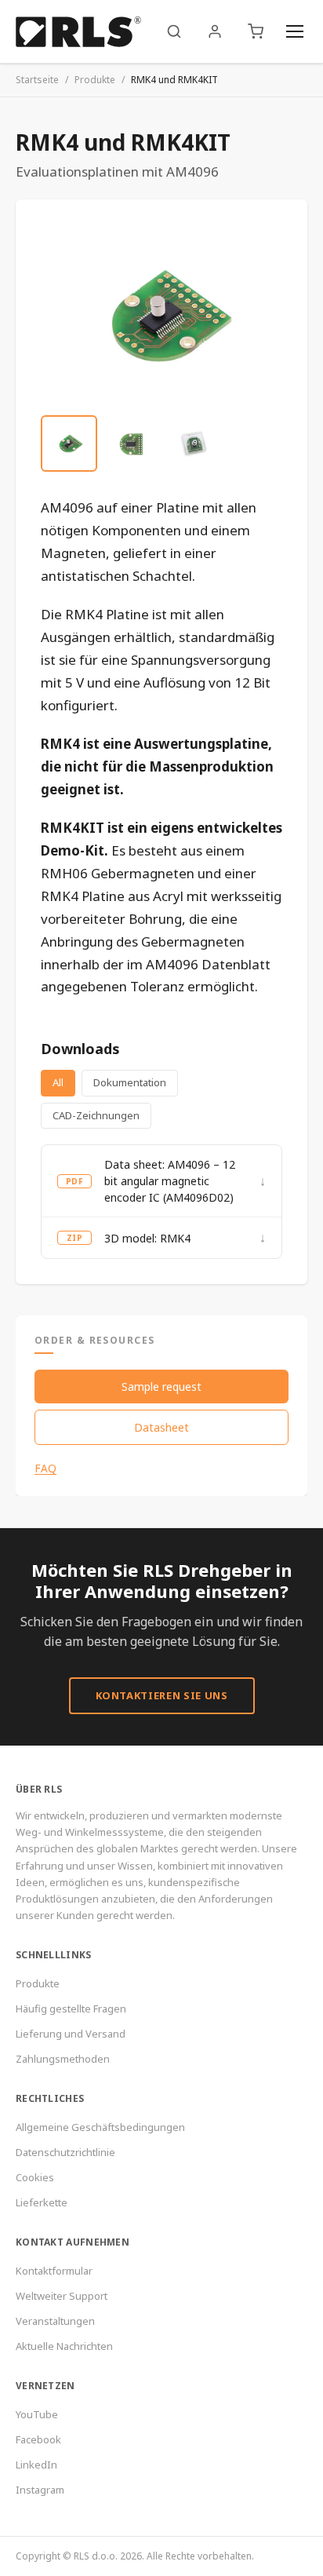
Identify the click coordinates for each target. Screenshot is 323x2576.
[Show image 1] (69, 443)
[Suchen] (174, 31)
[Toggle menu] (295, 31)
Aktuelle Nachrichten (64, 2346)
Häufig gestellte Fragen (71, 2009)
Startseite (37, 80)
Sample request (161, 1387)
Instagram (40, 2490)
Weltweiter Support (62, 2296)
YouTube (37, 2414)
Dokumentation (130, 1082)
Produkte (95, 80)
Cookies (35, 2177)
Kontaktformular (54, 2271)
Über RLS (39, 1789)
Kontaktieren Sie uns (162, 1695)
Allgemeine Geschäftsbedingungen (100, 2127)
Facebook (38, 2439)
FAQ (45, 1469)
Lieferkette (42, 2202)
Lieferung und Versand (71, 2034)
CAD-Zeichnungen (96, 1115)
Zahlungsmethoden (63, 2059)
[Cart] (256, 31)
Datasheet (161, 1427)
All (58, 1082)
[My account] (215, 31)
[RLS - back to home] (78, 31)
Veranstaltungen (55, 2321)
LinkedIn (36, 2465)
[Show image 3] (194, 443)
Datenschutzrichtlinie (65, 2152)
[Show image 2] (132, 443)
